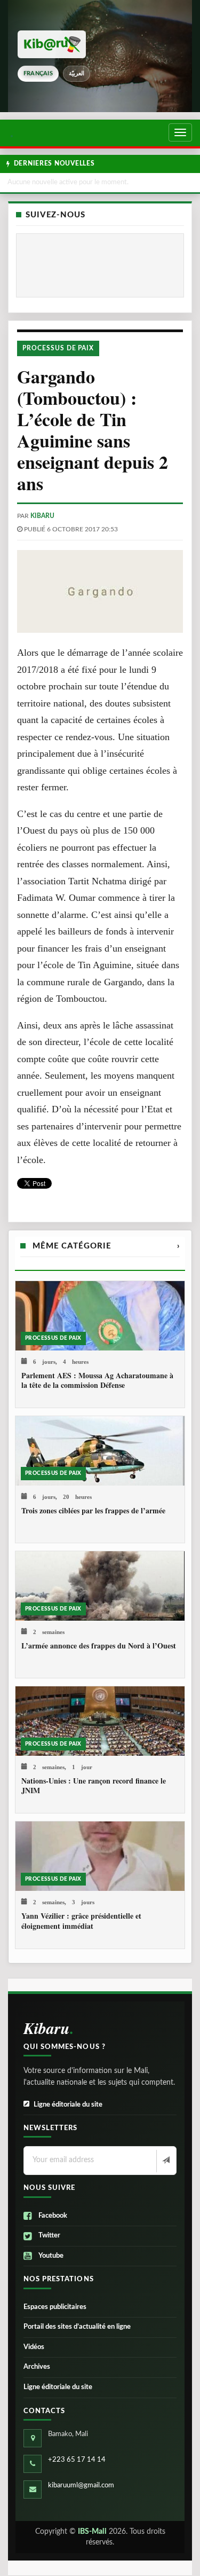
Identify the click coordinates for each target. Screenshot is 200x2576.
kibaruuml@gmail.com (81, 2485)
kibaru (42, 516)
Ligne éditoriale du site (68, 2105)
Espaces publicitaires (55, 2307)
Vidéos (34, 2347)
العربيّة (77, 73)
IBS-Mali (92, 2532)
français (38, 73)
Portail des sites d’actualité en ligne (77, 2327)
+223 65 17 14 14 (77, 2460)
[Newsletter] (165, 2161)
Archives (37, 2367)
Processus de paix (58, 348)
